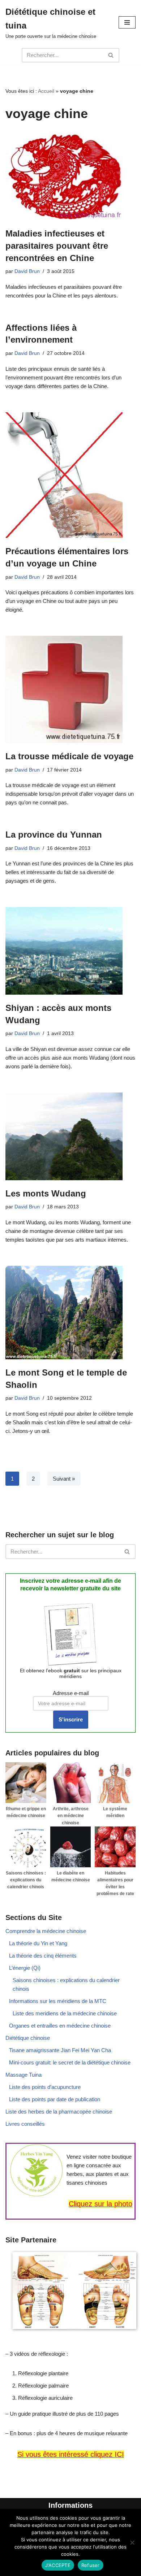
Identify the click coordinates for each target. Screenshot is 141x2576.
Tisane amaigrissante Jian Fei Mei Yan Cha (60, 2050)
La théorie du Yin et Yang (38, 1943)
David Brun (27, 271)
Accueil (46, 91)
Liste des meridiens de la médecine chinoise (65, 2013)
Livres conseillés (25, 2124)
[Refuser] (132, 2542)
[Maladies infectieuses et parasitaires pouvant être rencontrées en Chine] (70, 176)
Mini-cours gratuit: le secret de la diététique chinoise (70, 2062)
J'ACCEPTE (58, 2565)
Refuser (91, 2565)
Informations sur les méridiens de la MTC (58, 2001)
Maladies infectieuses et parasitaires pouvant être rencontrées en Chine (57, 246)
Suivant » (64, 1479)
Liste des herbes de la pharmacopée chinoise (59, 2112)
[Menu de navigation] (127, 22)
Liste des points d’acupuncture (45, 2087)
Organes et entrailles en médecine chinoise (60, 2026)
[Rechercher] (111, 55)
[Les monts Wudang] (70, 1136)
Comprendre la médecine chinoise (46, 1931)
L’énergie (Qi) (25, 1968)
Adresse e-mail (71, 1693)
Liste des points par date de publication (55, 2099)
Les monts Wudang (46, 1193)
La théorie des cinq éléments (43, 1956)
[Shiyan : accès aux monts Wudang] (70, 951)
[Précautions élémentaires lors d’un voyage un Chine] (70, 475)
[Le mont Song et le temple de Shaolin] (70, 1313)
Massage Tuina (23, 2075)
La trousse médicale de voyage (69, 756)
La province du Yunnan (54, 835)
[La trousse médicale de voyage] (70, 689)
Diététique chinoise (28, 2038)
